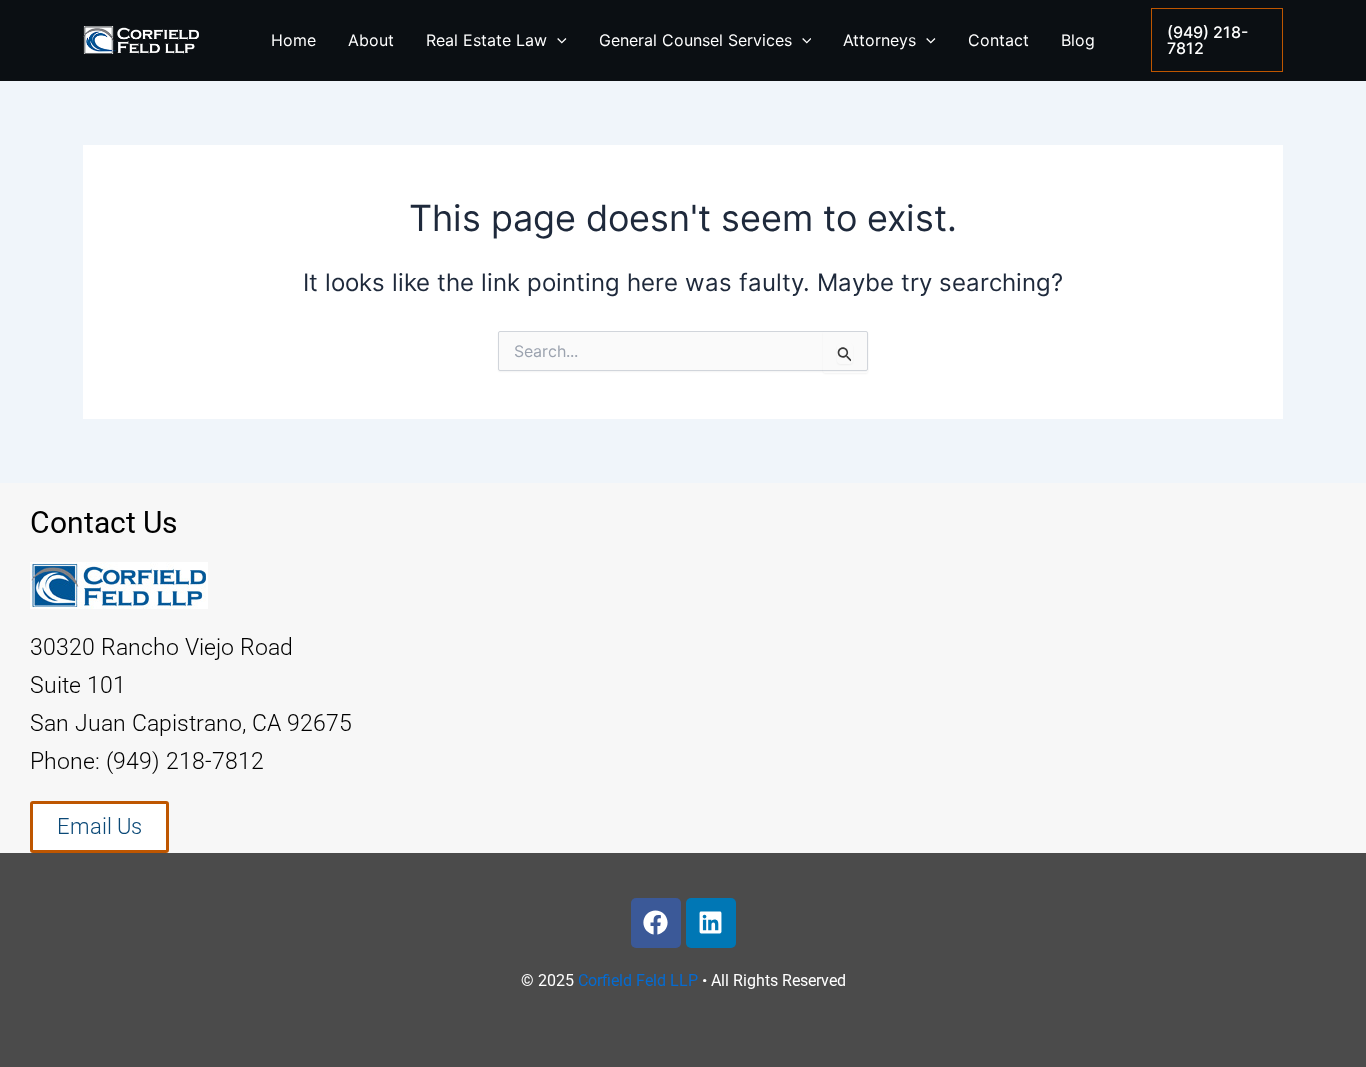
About (371, 40)
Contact (998, 40)
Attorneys (879, 40)
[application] (557, 40)
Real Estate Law (486, 40)
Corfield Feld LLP (638, 980)
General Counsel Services (695, 40)
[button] (1217, 40)
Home (293, 40)
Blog (1078, 40)
